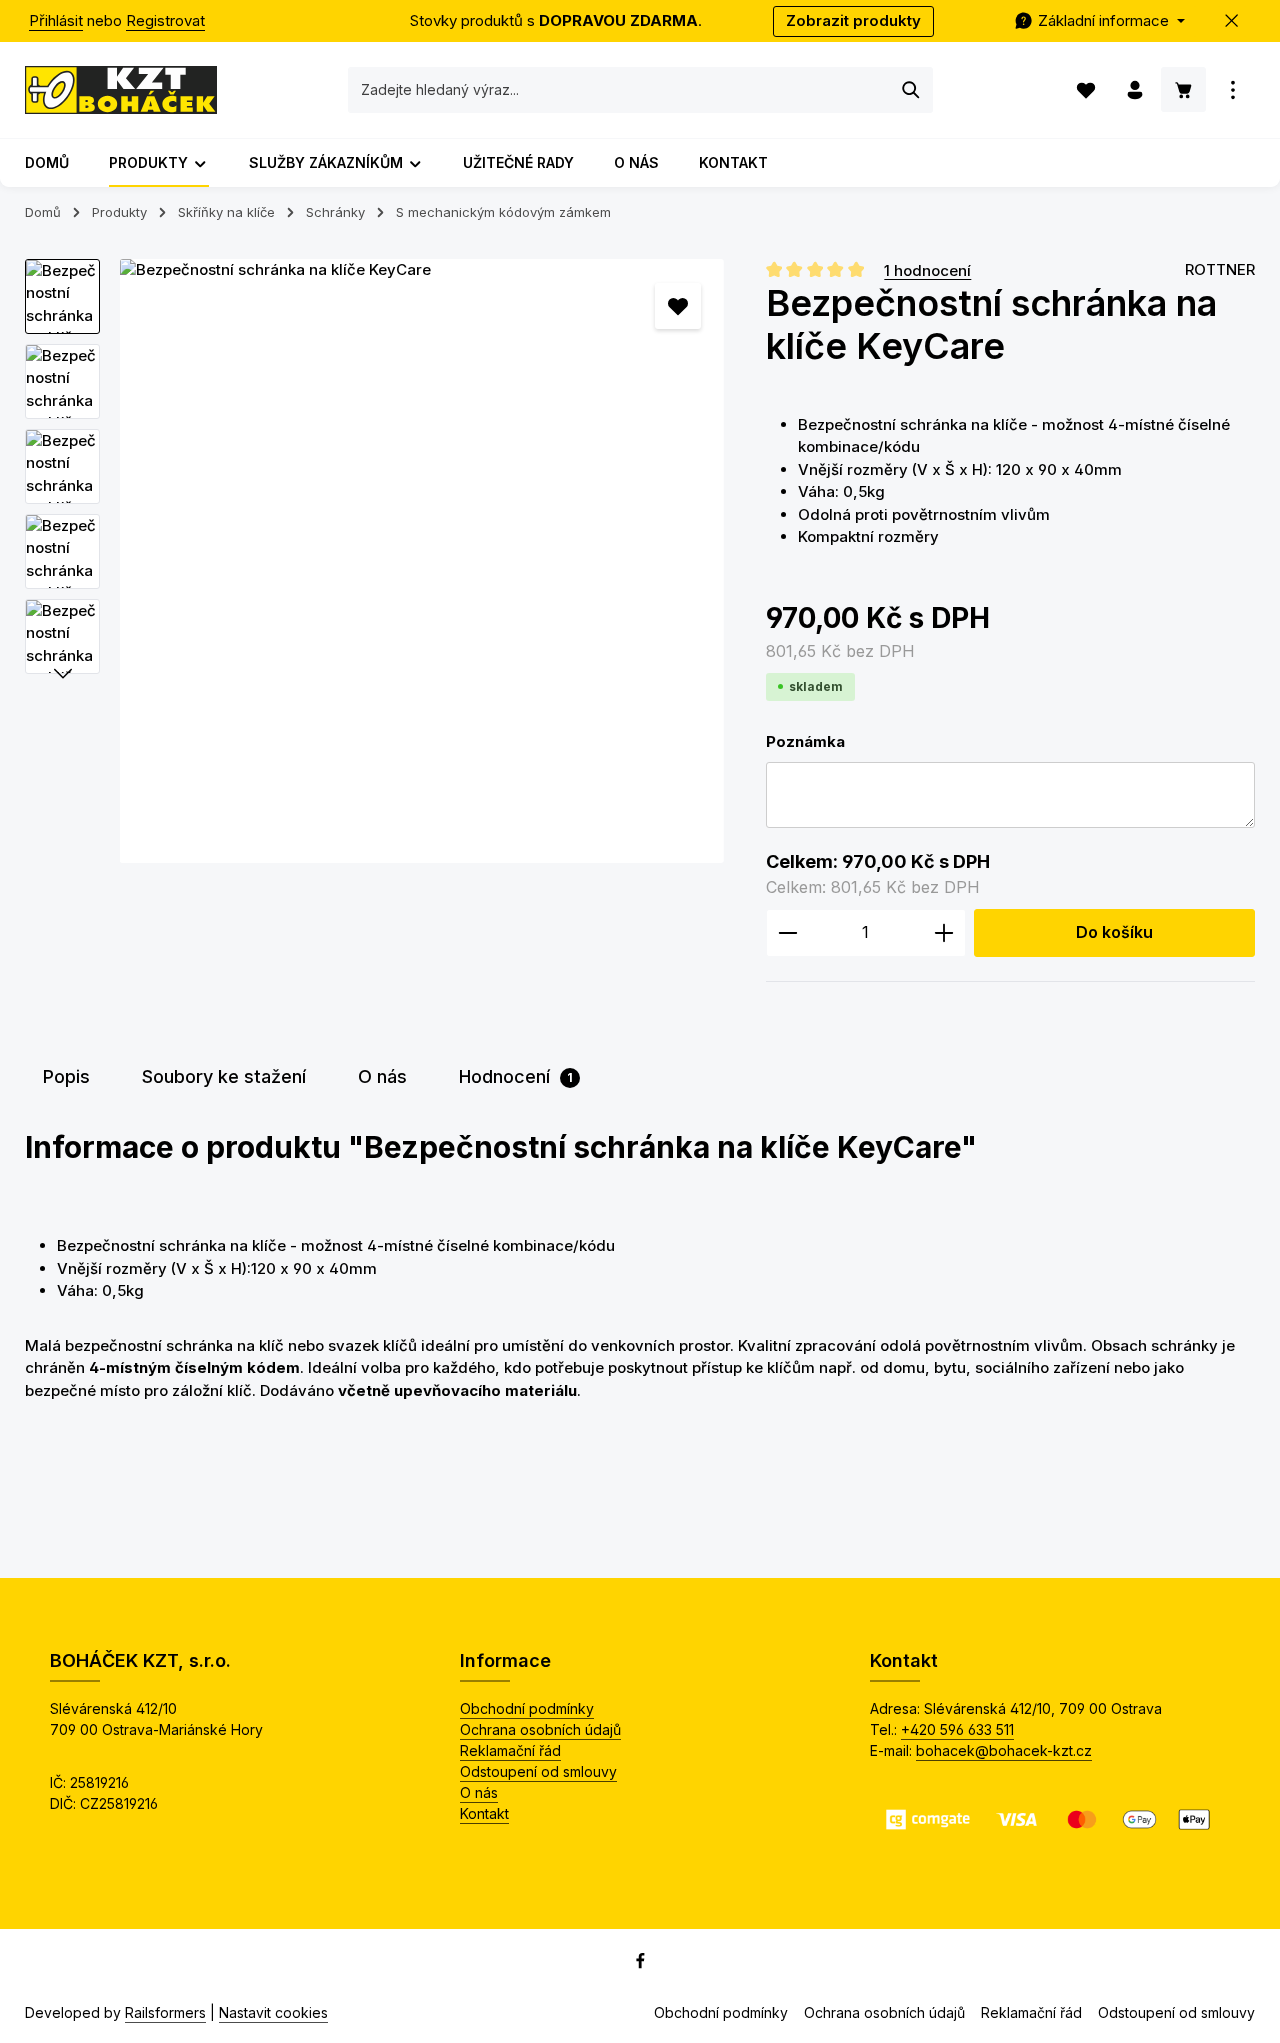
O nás (479, 1792)
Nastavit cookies (273, 2012)
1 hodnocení (927, 269)
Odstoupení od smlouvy (538, 1771)
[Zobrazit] (1232, 90)
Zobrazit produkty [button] (853, 20)
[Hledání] (911, 90)
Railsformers (165, 2012)
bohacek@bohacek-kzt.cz (1004, 1750)
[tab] (66, 1076)
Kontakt (484, 1813)
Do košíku (1114, 932)
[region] (375, 561)
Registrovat (165, 20)
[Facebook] (640, 1964)
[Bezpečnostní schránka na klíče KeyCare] (422, 561)
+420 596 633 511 (957, 1729)
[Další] (63, 674)
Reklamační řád (510, 1750)
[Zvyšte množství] (944, 933)
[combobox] (619, 90)
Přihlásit (56, 20)
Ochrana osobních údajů (540, 1729)
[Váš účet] (1134, 90)
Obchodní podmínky (527, 1708)
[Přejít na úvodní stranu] (121, 90)
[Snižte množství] (787, 933)
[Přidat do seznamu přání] (678, 306)
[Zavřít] (1232, 21)
